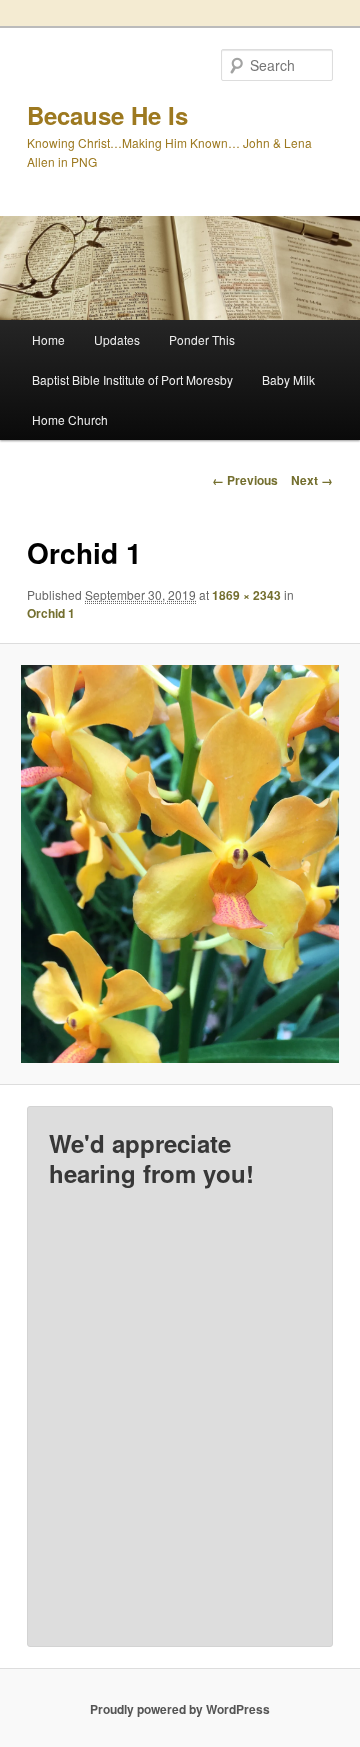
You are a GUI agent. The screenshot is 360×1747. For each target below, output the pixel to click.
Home (48, 339)
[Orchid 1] (179, 864)
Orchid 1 (51, 613)
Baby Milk (288, 379)
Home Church (70, 419)
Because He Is (107, 115)
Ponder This (202, 339)
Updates (117, 339)
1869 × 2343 (246, 595)
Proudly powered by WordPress (180, 1709)
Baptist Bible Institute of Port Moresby (132, 379)
